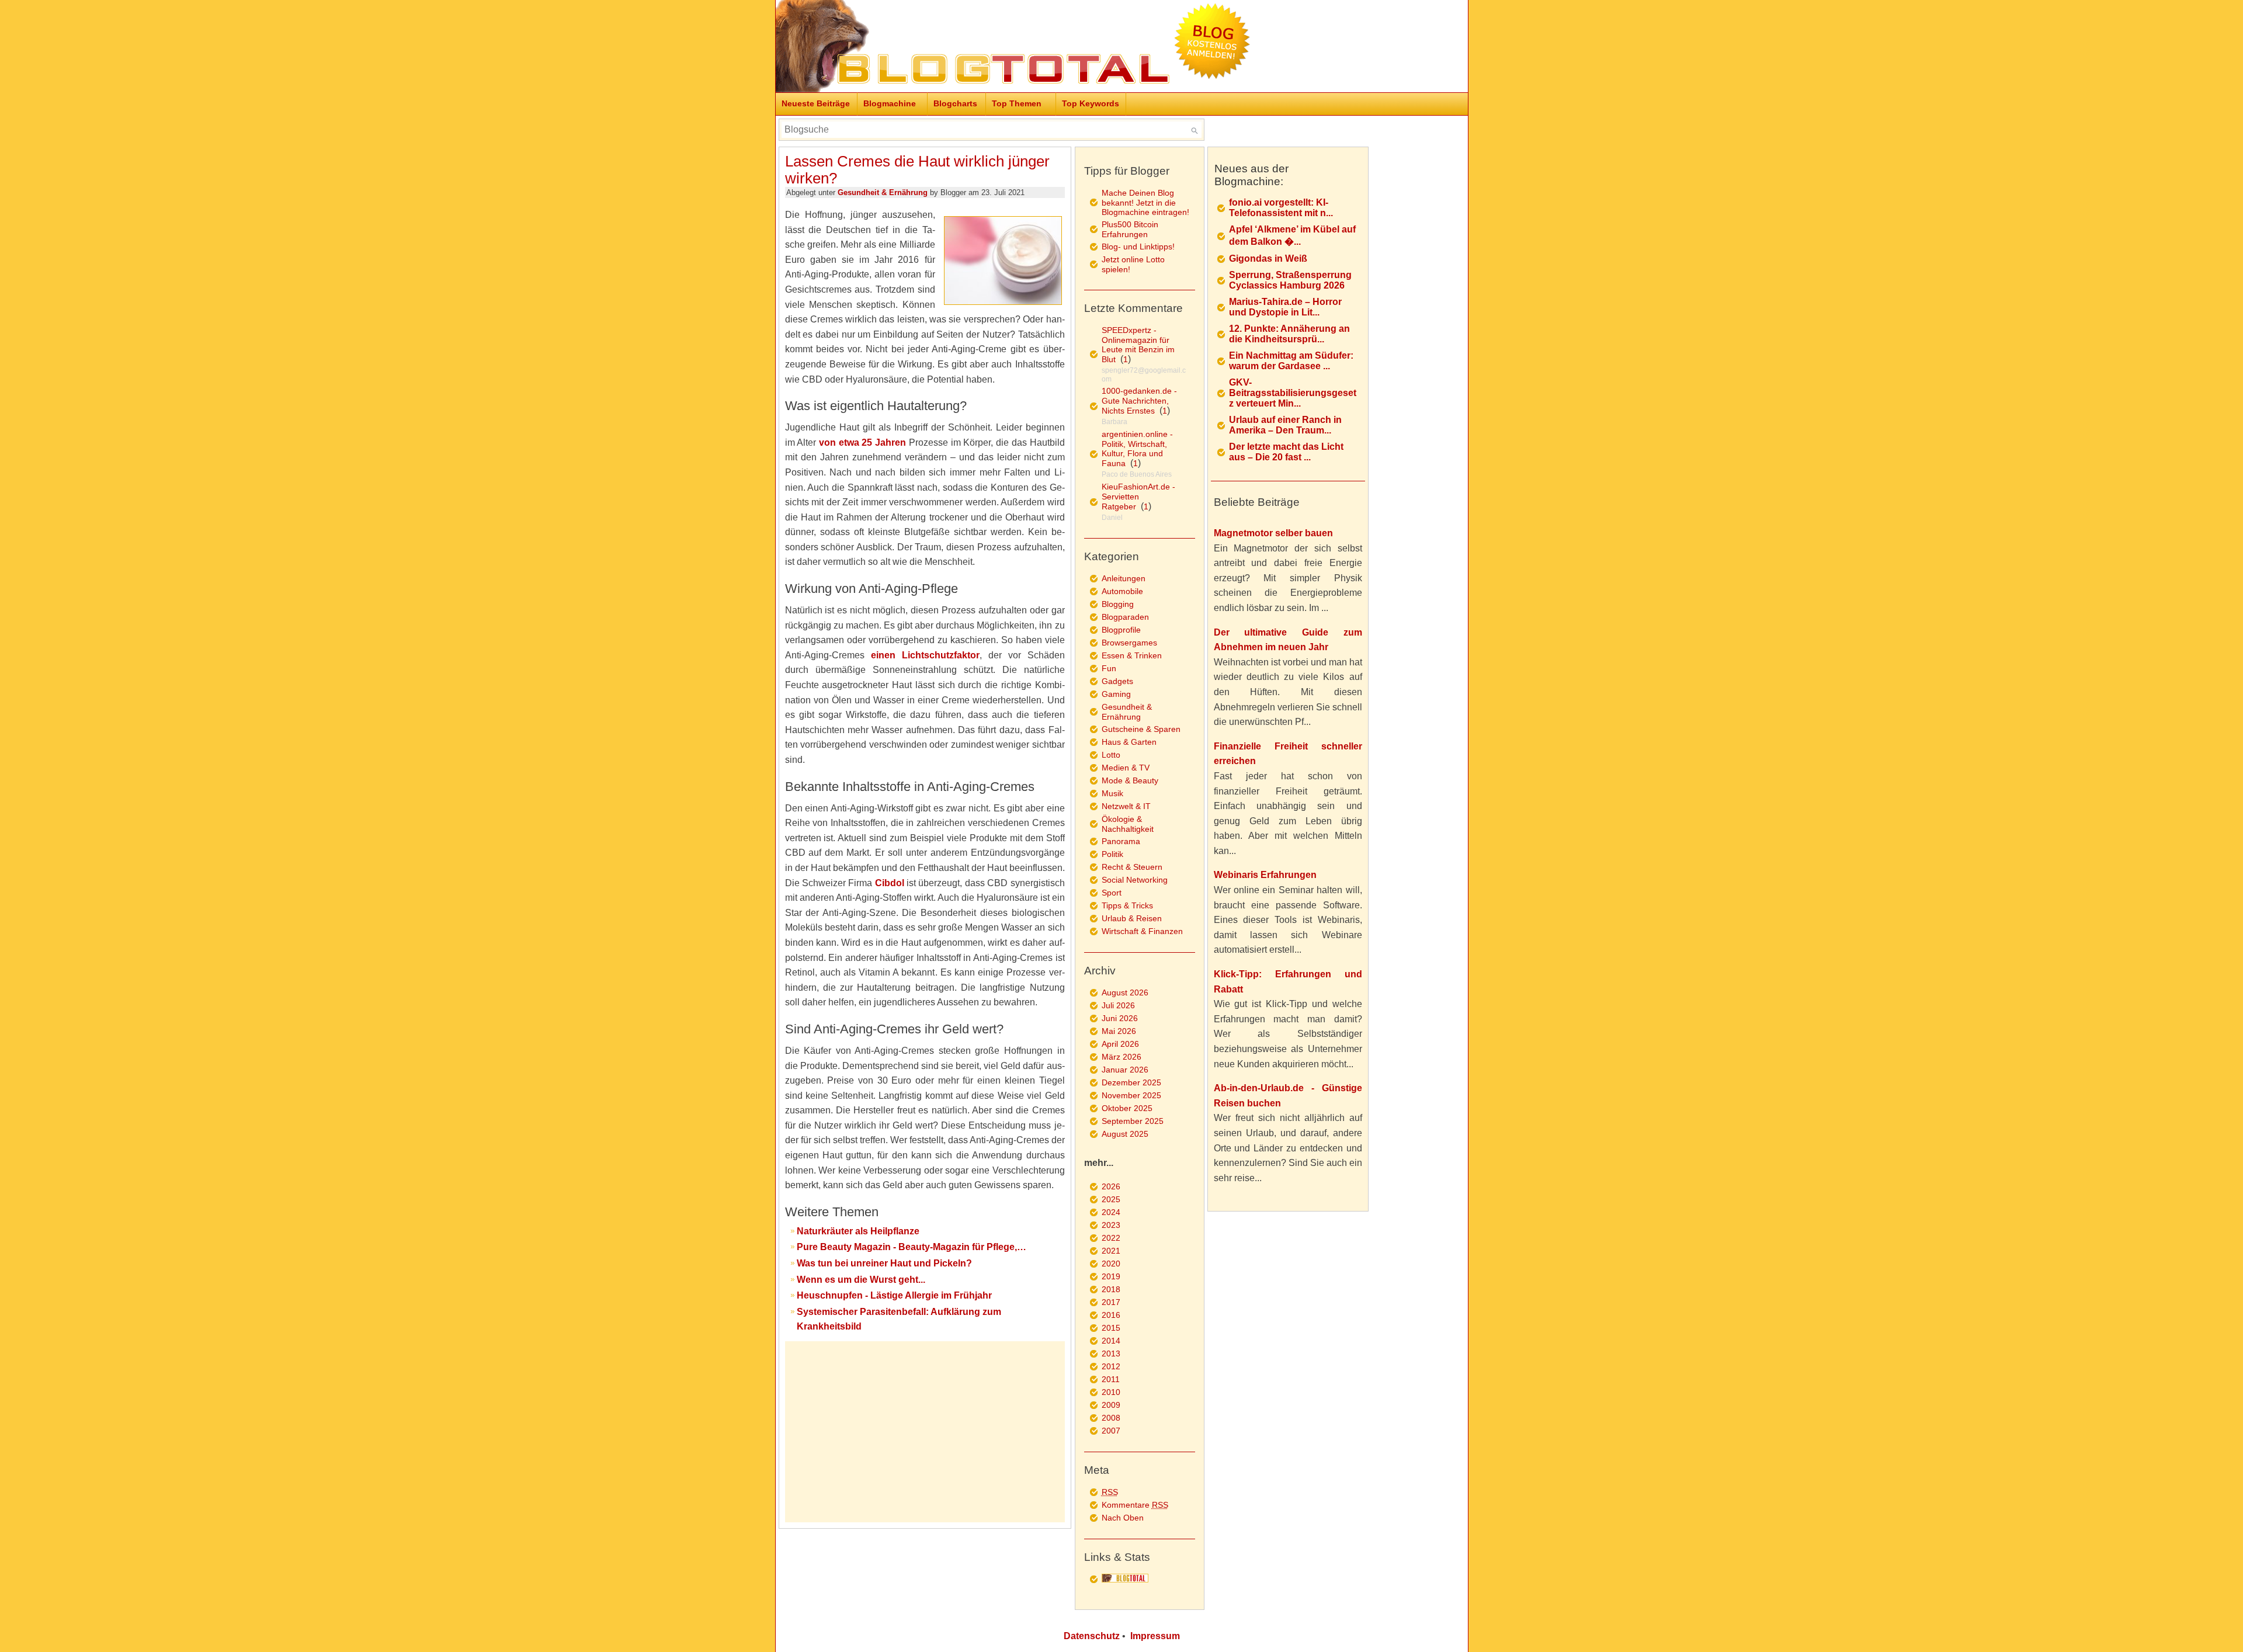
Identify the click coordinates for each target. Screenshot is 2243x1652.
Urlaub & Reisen (1132, 918)
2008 (1111, 1418)
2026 (1111, 1186)
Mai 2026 (1119, 1031)
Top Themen (1017, 103)
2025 (1111, 1199)
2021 (1111, 1251)
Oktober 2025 (1127, 1108)
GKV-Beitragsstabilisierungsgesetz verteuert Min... (1293, 393)
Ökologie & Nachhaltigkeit (1128, 824)
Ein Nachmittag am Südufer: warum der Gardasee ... (1291, 361)
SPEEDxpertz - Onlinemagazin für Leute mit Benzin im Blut (1138, 345)
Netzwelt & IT (1126, 806)
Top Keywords (1091, 103)
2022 (1111, 1238)
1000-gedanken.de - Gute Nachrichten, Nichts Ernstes (1139, 401)
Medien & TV (1126, 768)
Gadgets (1117, 681)
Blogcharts (955, 103)
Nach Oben (1123, 1518)
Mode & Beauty (1130, 780)
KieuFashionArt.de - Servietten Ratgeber (1138, 497)
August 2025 (1125, 1134)
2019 (1111, 1276)
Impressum (1155, 1636)
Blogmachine (890, 103)
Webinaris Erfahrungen (1265, 875)
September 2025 (1133, 1121)
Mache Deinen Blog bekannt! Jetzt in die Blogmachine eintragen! (1145, 202)
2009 (1111, 1405)
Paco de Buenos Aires (1137, 474)
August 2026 (1125, 992)
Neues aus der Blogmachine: (1251, 175)
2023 (1111, 1225)
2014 (1111, 1341)
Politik (1112, 854)
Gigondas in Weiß (1268, 258)
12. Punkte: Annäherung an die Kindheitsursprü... (1289, 334)
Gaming (1116, 694)
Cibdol (890, 883)
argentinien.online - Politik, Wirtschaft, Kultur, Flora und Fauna (1137, 449)
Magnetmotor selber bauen (1273, 533)
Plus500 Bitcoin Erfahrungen (1130, 229)
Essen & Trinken (1132, 655)
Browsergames (1129, 643)
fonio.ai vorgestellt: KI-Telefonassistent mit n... (1281, 208)
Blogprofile (1121, 630)
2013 (1111, 1353)
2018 (1111, 1289)
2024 (1111, 1212)
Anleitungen (1124, 578)
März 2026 (1121, 1057)
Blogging (1118, 604)
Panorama (1121, 841)
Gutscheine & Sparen (1141, 729)
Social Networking (1135, 880)
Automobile (1122, 591)
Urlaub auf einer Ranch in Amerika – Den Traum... (1285, 425)
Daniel (1112, 518)
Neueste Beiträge (816, 103)
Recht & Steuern (1132, 867)
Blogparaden (1125, 617)
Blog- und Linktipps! (1138, 247)
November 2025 (1131, 1095)
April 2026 (1120, 1044)
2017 (1111, 1302)
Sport (1112, 893)
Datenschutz (1092, 1636)
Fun (1109, 668)
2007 (1111, 1431)
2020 (1111, 1264)
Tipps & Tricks (1127, 905)
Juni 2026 (1120, 1018)
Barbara (1114, 422)
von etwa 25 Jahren (862, 442)
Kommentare (1135, 1505)
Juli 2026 (1118, 1005)
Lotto (1111, 755)
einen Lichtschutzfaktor (925, 655)
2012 (1111, 1366)
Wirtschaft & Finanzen (1142, 931)
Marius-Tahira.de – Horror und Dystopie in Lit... (1285, 307)
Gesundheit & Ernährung (883, 192)
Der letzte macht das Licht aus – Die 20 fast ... (1286, 452)
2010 (1111, 1392)
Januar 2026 (1125, 1070)
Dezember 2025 (1131, 1082)
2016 (1111, 1315)
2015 (1111, 1328)
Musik (1112, 793)
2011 (1111, 1379)
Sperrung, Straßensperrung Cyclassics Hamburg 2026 (1290, 280)
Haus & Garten (1129, 742)
